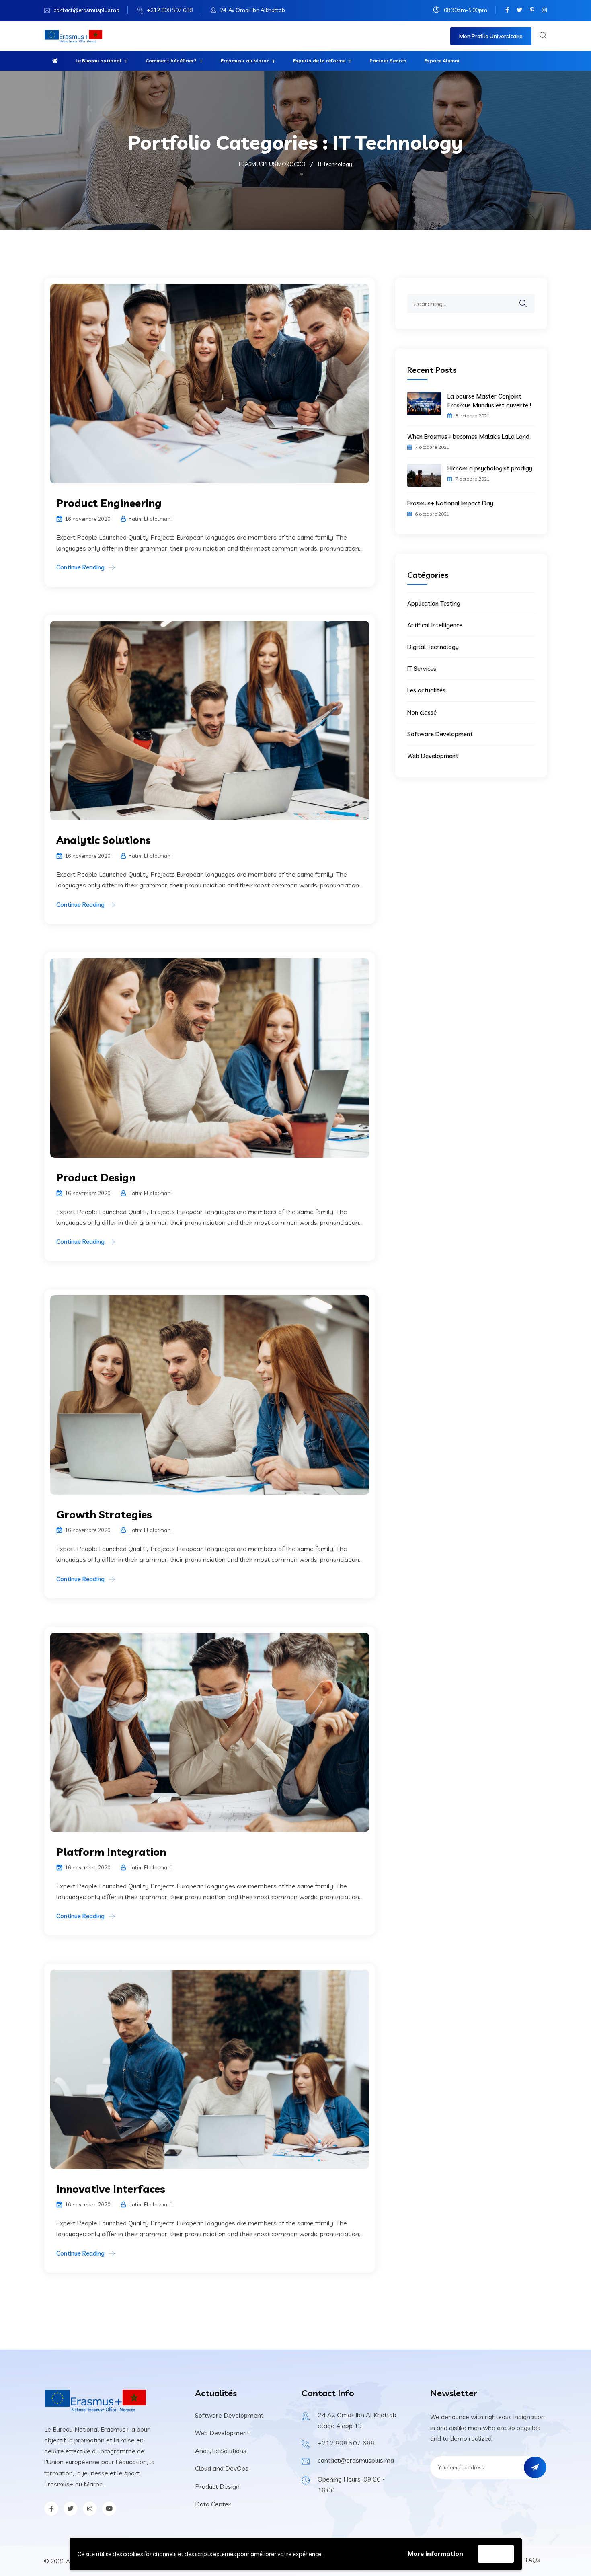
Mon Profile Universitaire (491, 36)
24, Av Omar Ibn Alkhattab (252, 10)
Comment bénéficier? (171, 61)
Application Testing (434, 603)
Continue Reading (80, 567)
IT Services (422, 669)
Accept (496, 2554)
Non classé (422, 712)
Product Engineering (109, 503)
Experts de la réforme (319, 61)
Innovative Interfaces (111, 2189)
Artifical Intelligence (435, 625)
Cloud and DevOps (222, 2468)
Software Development (440, 734)
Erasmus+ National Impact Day (450, 503)
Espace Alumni (442, 61)
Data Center (213, 2504)
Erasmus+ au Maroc (245, 61)
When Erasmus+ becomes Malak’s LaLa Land (468, 437)
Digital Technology (433, 647)
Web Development (433, 756)
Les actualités (426, 690)
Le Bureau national (98, 61)
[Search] (528, 298)
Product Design (96, 1178)
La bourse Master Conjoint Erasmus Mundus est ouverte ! (489, 401)
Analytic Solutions (104, 840)
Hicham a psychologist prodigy (490, 468)
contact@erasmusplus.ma (86, 10)
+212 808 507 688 (170, 10)
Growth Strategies (104, 1515)
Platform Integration (111, 1852)
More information (435, 2554)
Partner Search (388, 61)
